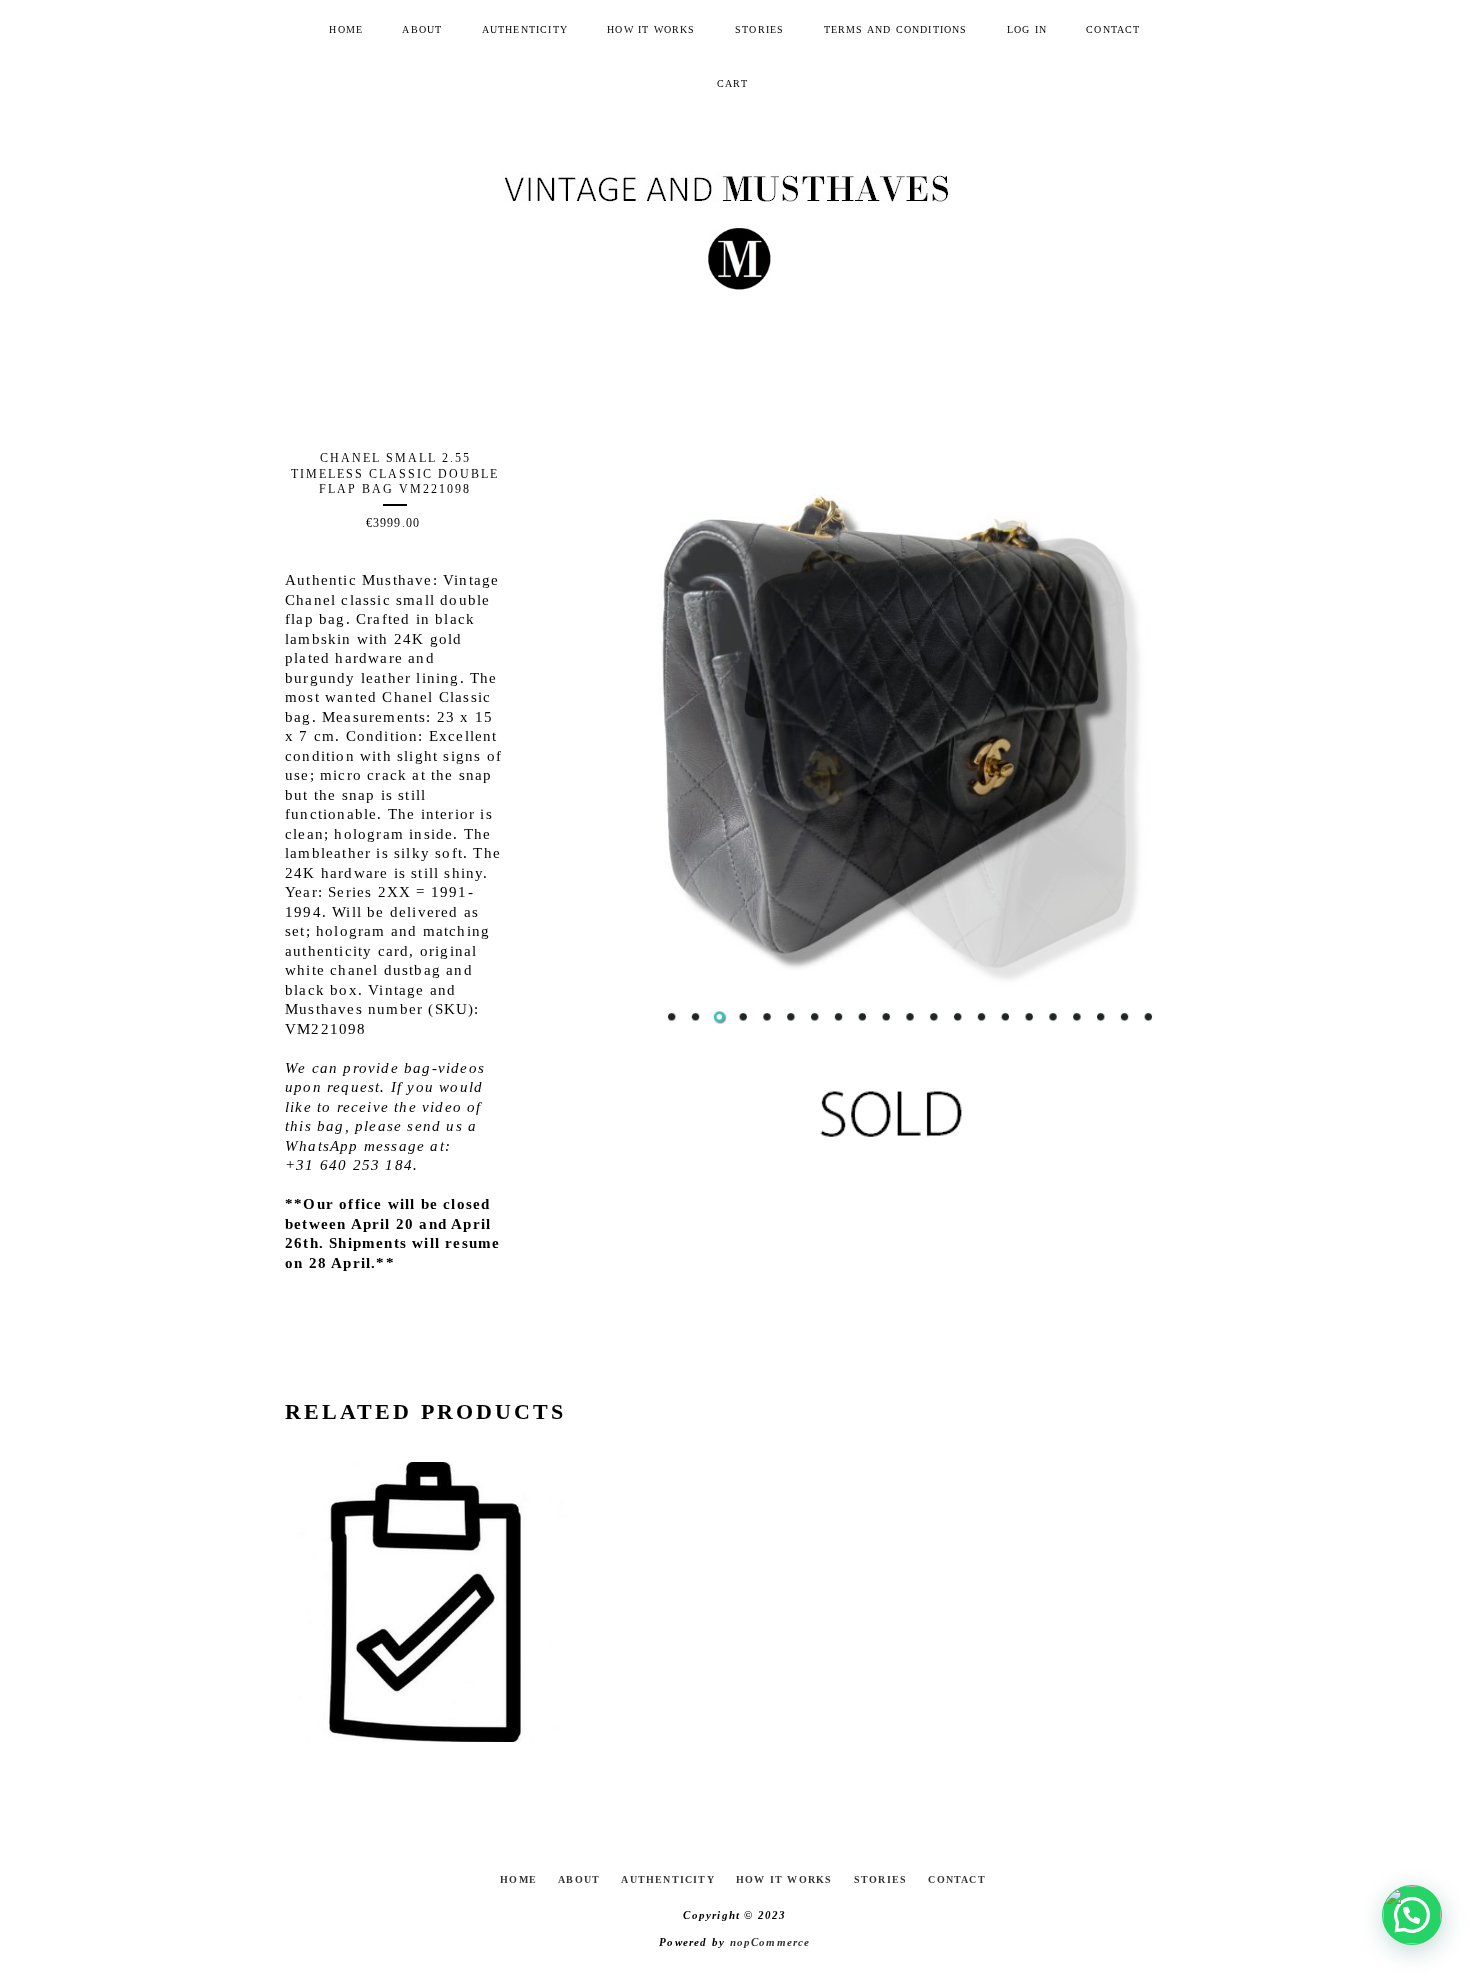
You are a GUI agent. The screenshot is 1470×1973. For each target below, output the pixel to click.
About (422, 29)
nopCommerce (770, 1942)
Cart (732, 83)
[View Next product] (1089, 1412)
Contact (1113, 29)
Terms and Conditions (896, 29)
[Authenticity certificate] (425, 1602)
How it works (651, 29)
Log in (1027, 29)
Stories (759, 29)
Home (346, 29)
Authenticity (525, 29)
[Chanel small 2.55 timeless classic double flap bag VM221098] (910, 718)
